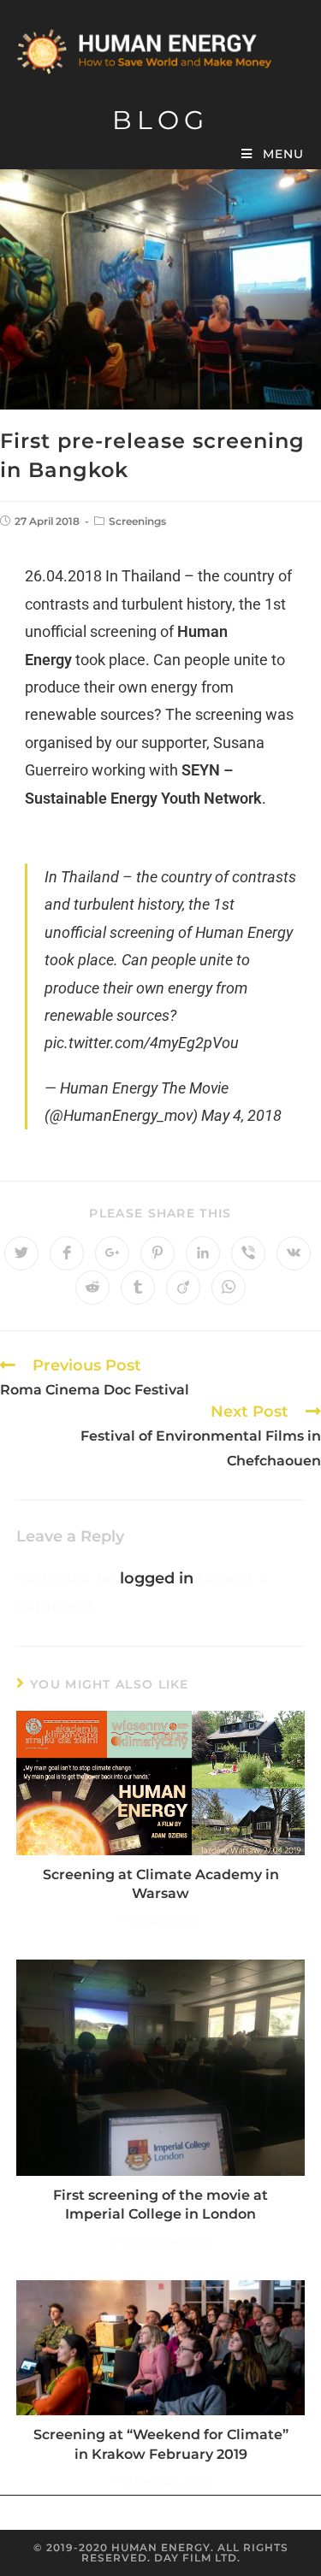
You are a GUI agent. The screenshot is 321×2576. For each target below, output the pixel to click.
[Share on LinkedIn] (203, 1253)
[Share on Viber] (248, 1253)
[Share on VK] (294, 1253)
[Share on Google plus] (112, 1253)
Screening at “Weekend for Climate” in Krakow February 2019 (161, 2444)
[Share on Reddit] (92, 1288)
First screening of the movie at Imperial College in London (160, 2205)
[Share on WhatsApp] (229, 1288)
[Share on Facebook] (67, 1253)
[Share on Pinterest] (158, 1253)
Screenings (137, 521)
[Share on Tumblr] (138, 1288)
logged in (157, 1578)
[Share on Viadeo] (183, 1288)
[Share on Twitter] (21, 1253)
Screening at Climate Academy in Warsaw (161, 1884)
